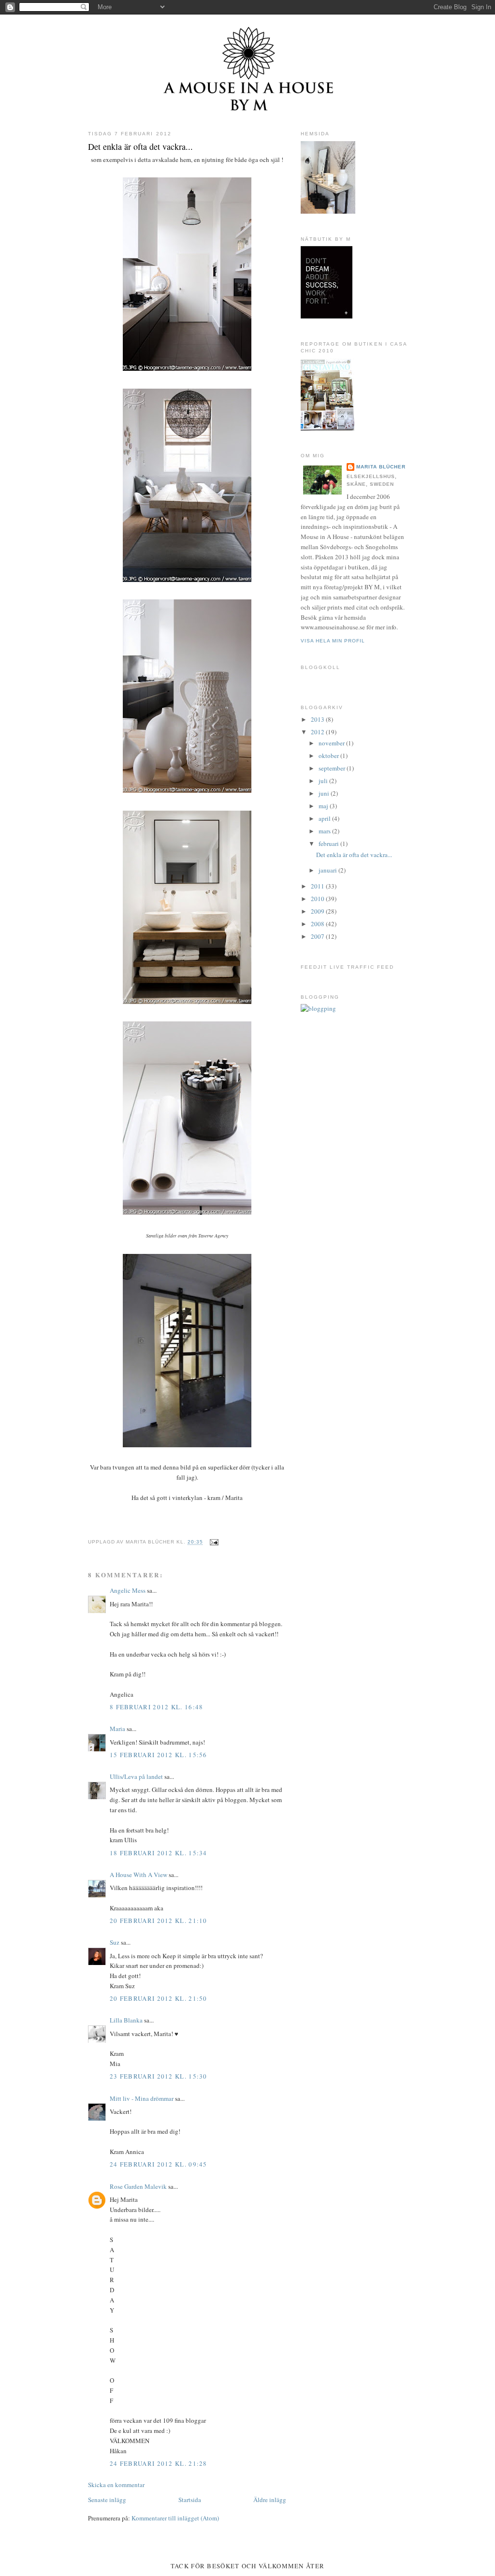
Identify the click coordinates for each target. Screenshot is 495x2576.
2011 (318, 886)
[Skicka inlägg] (213, 1542)
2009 (318, 911)
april (325, 818)
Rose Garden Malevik (138, 2186)
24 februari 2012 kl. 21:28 (159, 2463)
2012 (318, 732)
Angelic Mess (128, 1590)
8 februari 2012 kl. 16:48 (157, 1707)
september (333, 768)
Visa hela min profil (333, 641)
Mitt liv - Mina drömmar (142, 2098)
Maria (117, 1729)
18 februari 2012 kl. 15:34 (159, 1853)
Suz (115, 1942)
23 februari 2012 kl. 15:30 (159, 2076)
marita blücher (381, 467)
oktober (329, 756)
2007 (318, 936)
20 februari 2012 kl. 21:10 (159, 1921)
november (332, 743)
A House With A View (138, 1875)
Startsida (190, 2500)
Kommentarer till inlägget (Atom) (175, 2518)
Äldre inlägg (270, 2500)
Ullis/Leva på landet (136, 1776)
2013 (318, 719)
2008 (318, 924)
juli (324, 781)
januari (328, 870)
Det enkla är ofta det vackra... (140, 146)
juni (325, 793)
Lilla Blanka (126, 2020)
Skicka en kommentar (116, 2485)
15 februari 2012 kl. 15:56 (159, 1755)
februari (329, 844)
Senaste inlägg (107, 2500)
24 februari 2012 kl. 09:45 (159, 2164)
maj (324, 806)
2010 (318, 899)
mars (325, 831)
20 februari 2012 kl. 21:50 (159, 1998)
